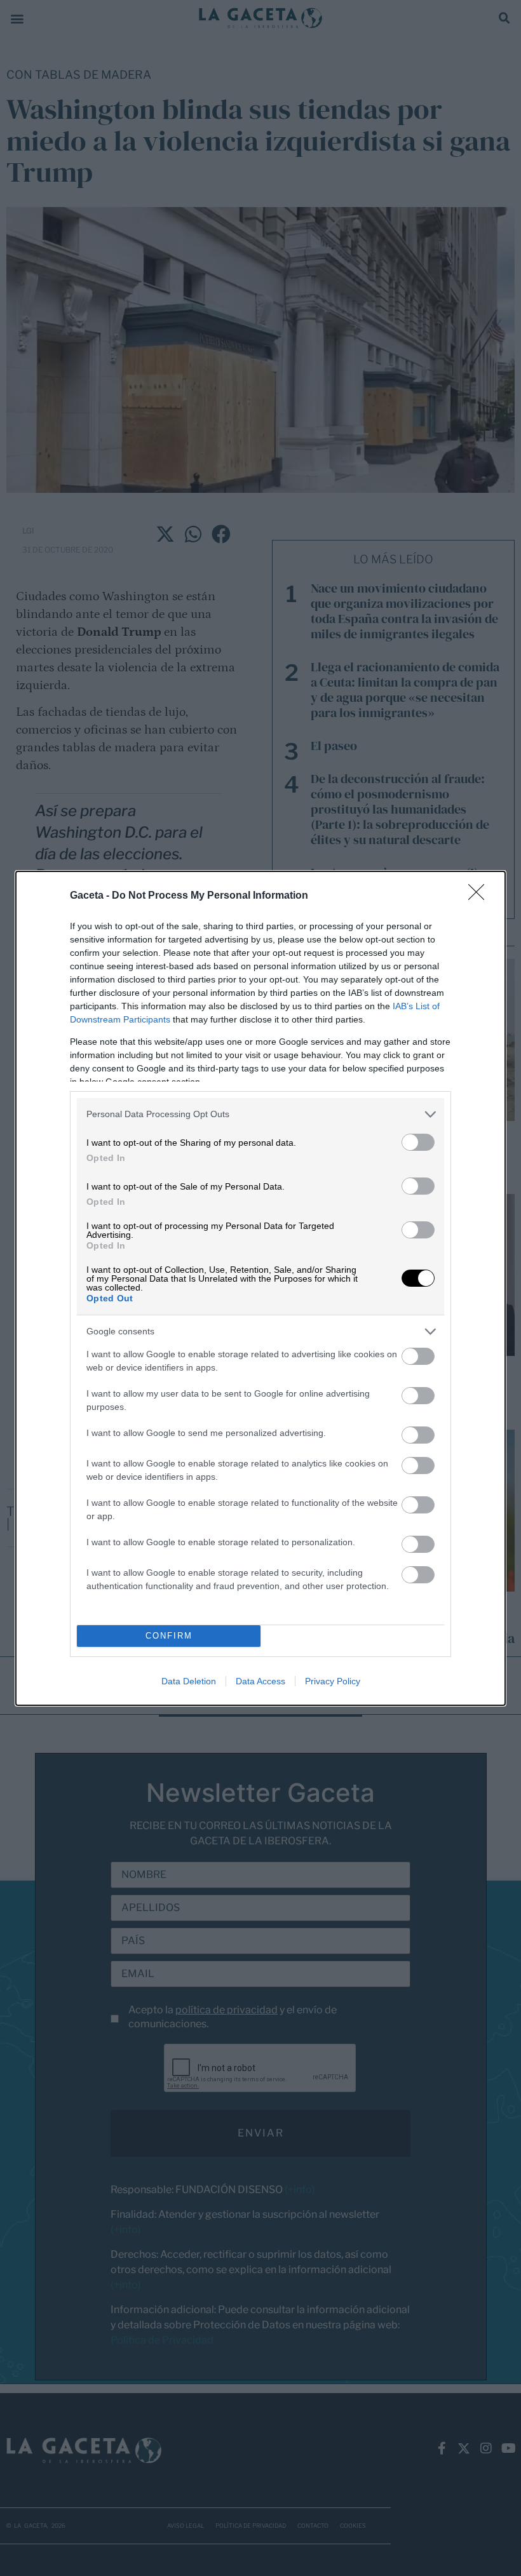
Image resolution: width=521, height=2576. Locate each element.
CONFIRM (169, 1636)
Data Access (260, 1681)
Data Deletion (189, 1681)
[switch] (418, 1142)
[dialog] (260, 1288)
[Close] (480, 896)
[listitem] (260, 1114)
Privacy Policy (333, 1681)
